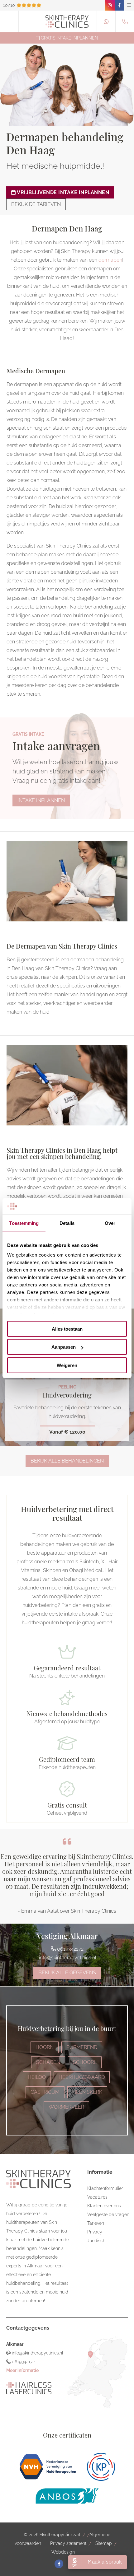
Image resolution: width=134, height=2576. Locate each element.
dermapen (110, 260)
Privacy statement (68, 2543)
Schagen (48, 2062)
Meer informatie (22, 2370)
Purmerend (82, 2047)
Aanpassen (64, 1347)
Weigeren (67, 1365)
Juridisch (96, 2241)
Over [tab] (110, 1223)
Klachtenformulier (105, 2188)
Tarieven (96, 2223)
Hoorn (45, 2047)
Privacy (95, 2232)
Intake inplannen (41, 800)
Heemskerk (87, 2092)
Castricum (45, 2092)
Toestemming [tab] (24, 1223)
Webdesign (63, 2552)
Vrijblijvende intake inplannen (63, 192)
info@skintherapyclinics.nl (67, 1958)
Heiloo (37, 2077)
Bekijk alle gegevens (67, 1973)
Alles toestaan (67, 1329)
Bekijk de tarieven (36, 204)
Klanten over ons (104, 2206)
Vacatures (97, 2197)
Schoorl (85, 2062)
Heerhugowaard (82, 2077)
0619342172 (70, 1949)
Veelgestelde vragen (108, 2214)
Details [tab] (67, 1223)
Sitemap (104, 2543)
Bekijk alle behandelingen (67, 1461)
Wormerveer (66, 2107)
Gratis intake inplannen (69, 38)
